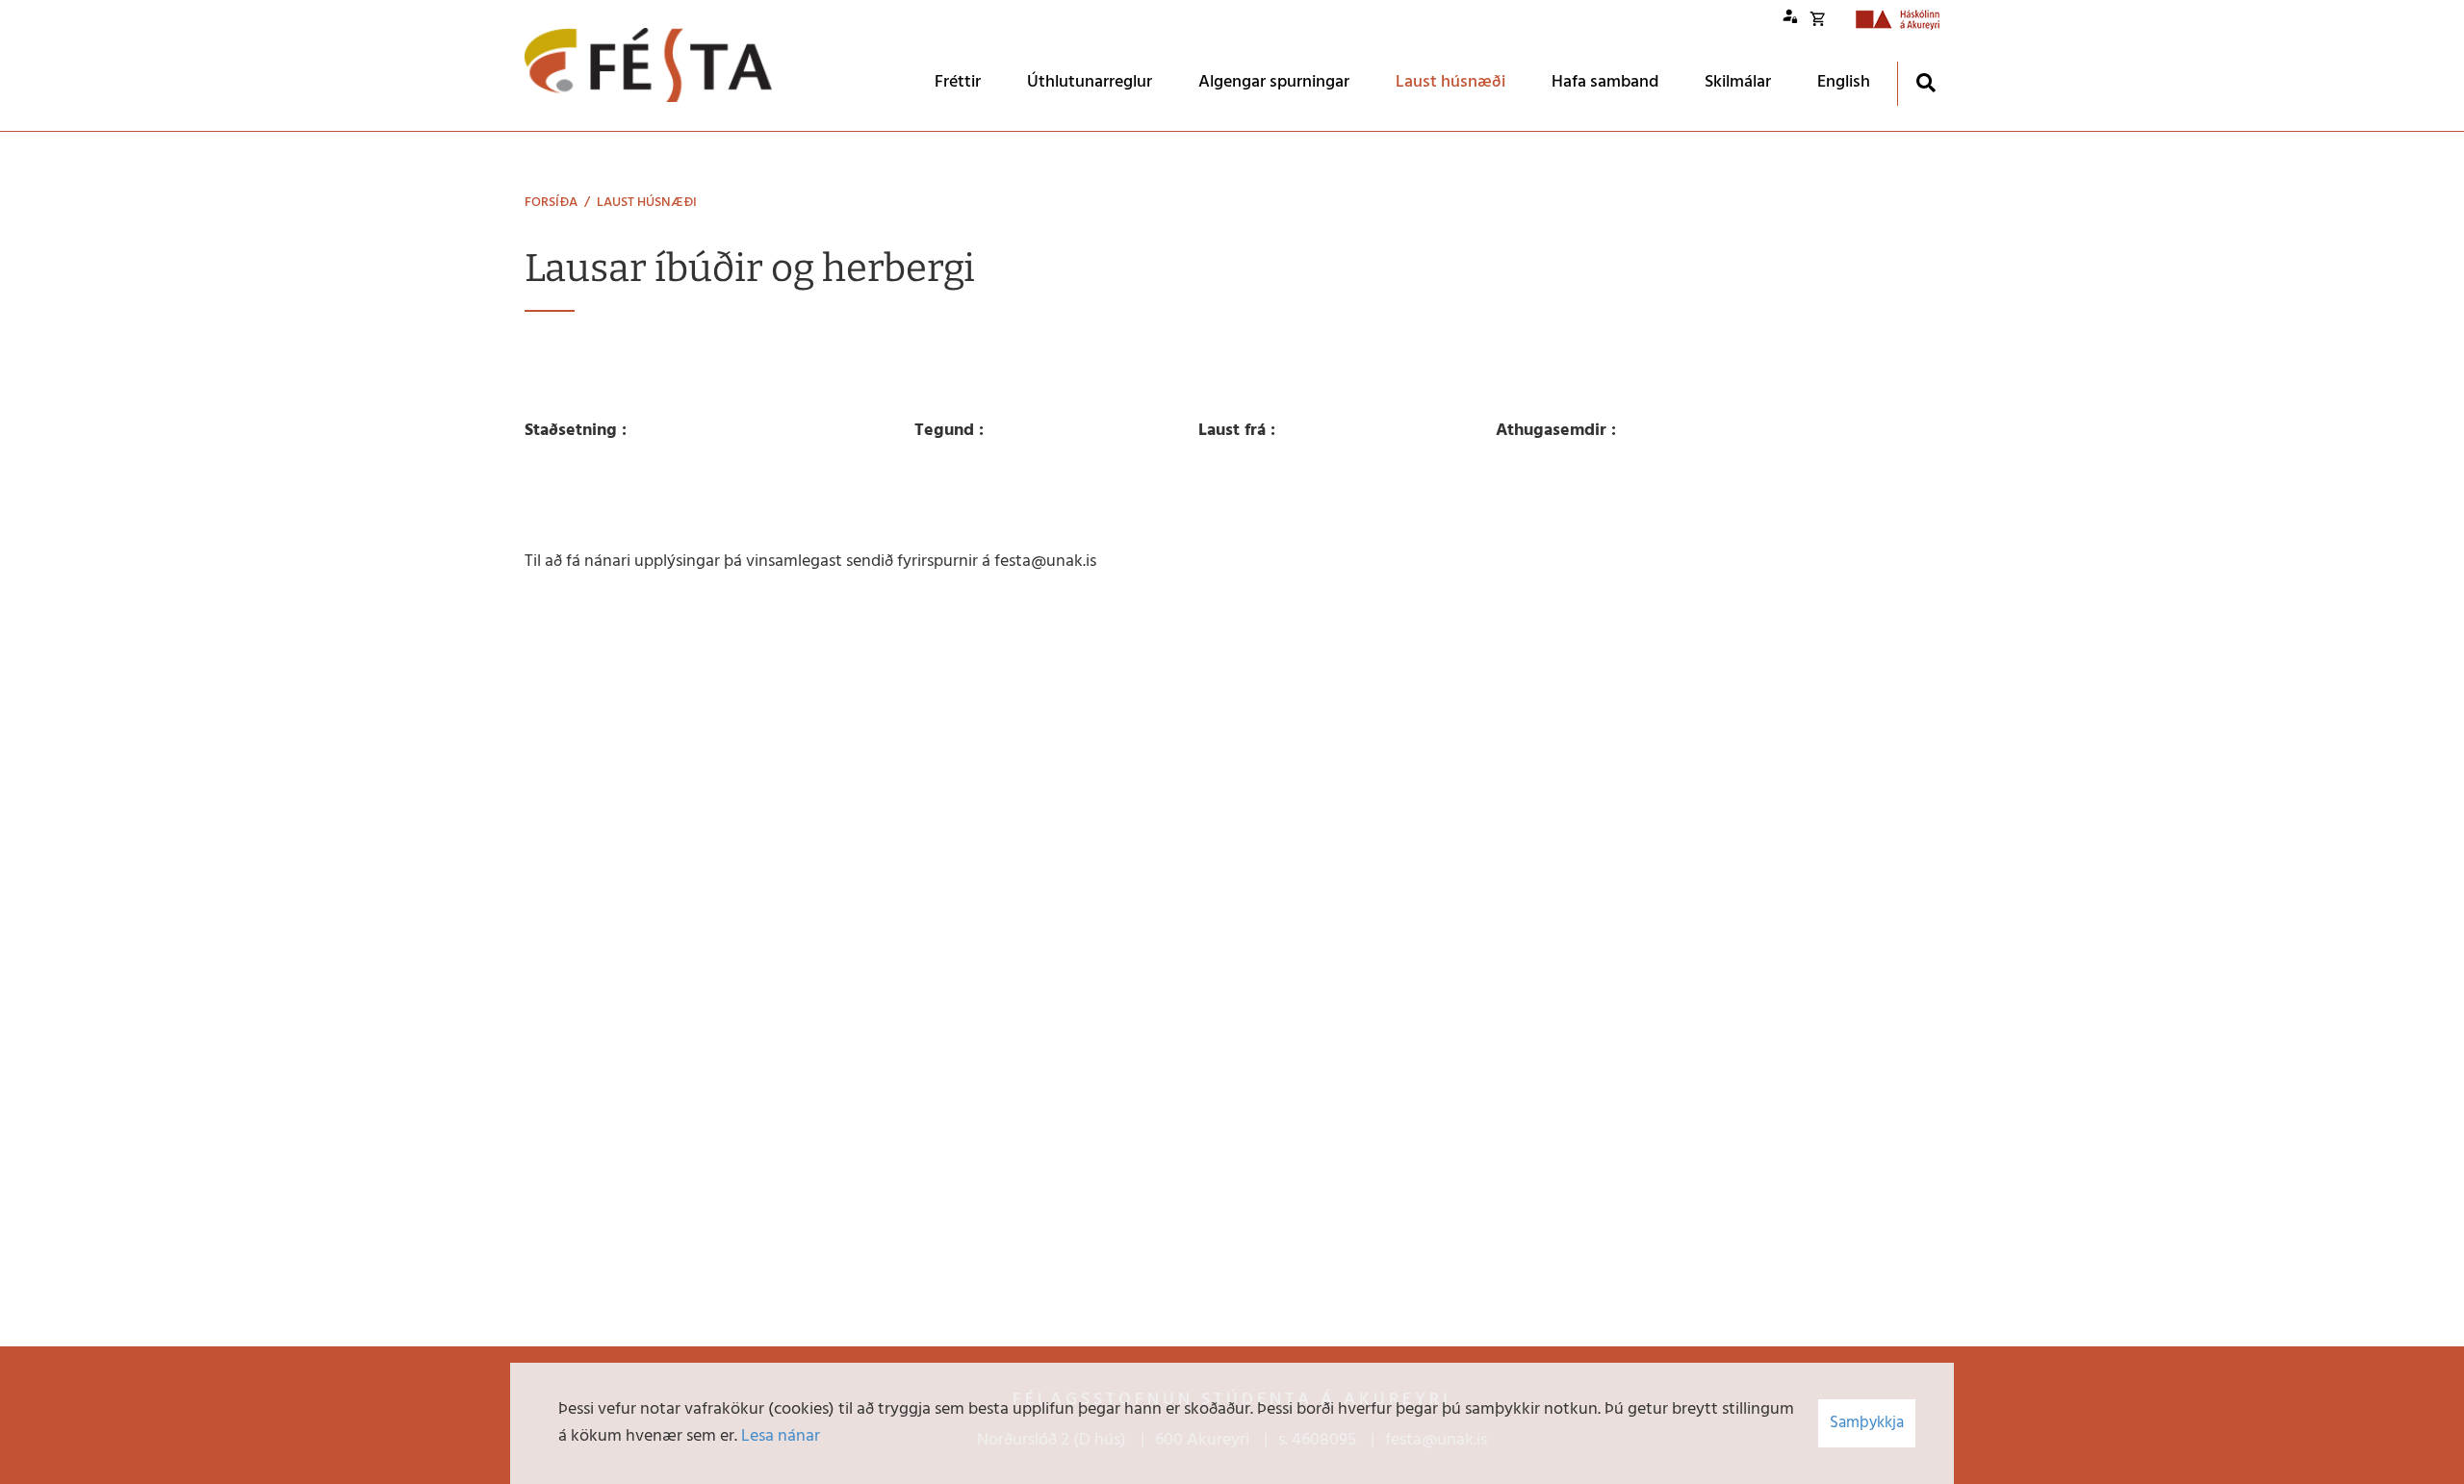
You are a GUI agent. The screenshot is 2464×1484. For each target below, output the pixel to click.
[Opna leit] (1925, 82)
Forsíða (551, 203)
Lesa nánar (781, 1436)
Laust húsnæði (647, 203)
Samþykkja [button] (1867, 1423)
